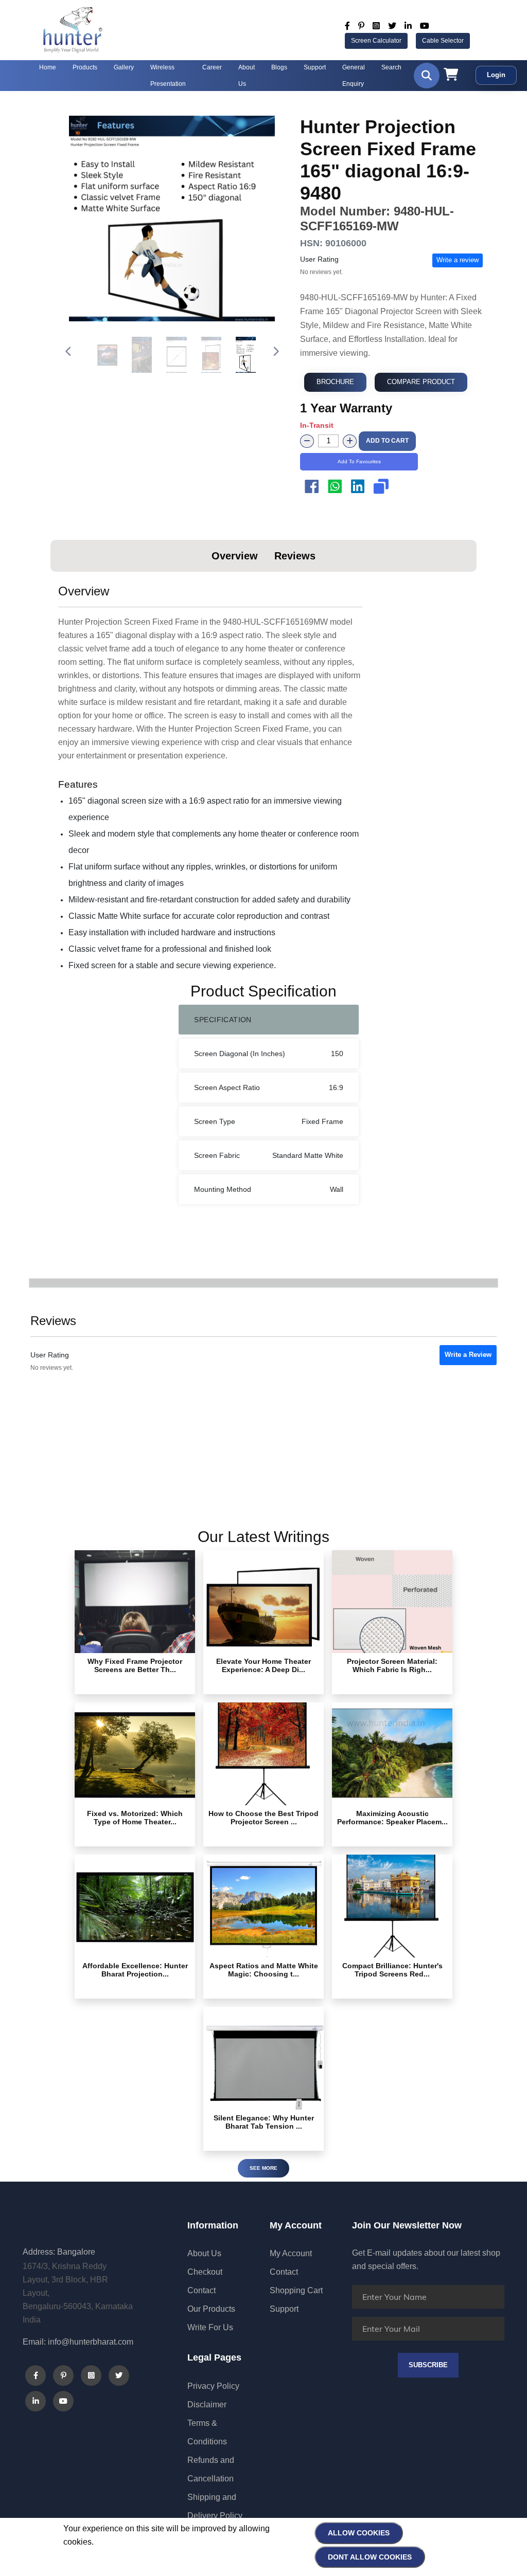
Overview (235, 556)
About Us (204, 2253)
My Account (291, 2253)
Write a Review (468, 1355)
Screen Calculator (376, 41)
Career (212, 67)
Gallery (124, 67)
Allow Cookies (359, 2533)
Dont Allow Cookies (370, 2557)
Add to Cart (387, 441)
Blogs (279, 67)
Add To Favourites (359, 461)
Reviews (295, 556)
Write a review (458, 260)
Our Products (211, 2309)
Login (496, 75)
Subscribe (428, 2365)
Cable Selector (443, 41)
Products (85, 67)
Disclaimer (207, 2405)
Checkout (205, 2272)
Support (315, 67)
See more (263, 2168)
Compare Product (421, 382)
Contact (201, 2290)
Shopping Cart (296, 2290)
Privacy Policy (213, 2386)
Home (48, 67)
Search (391, 67)
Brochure (335, 382)
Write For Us (210, 2327)
